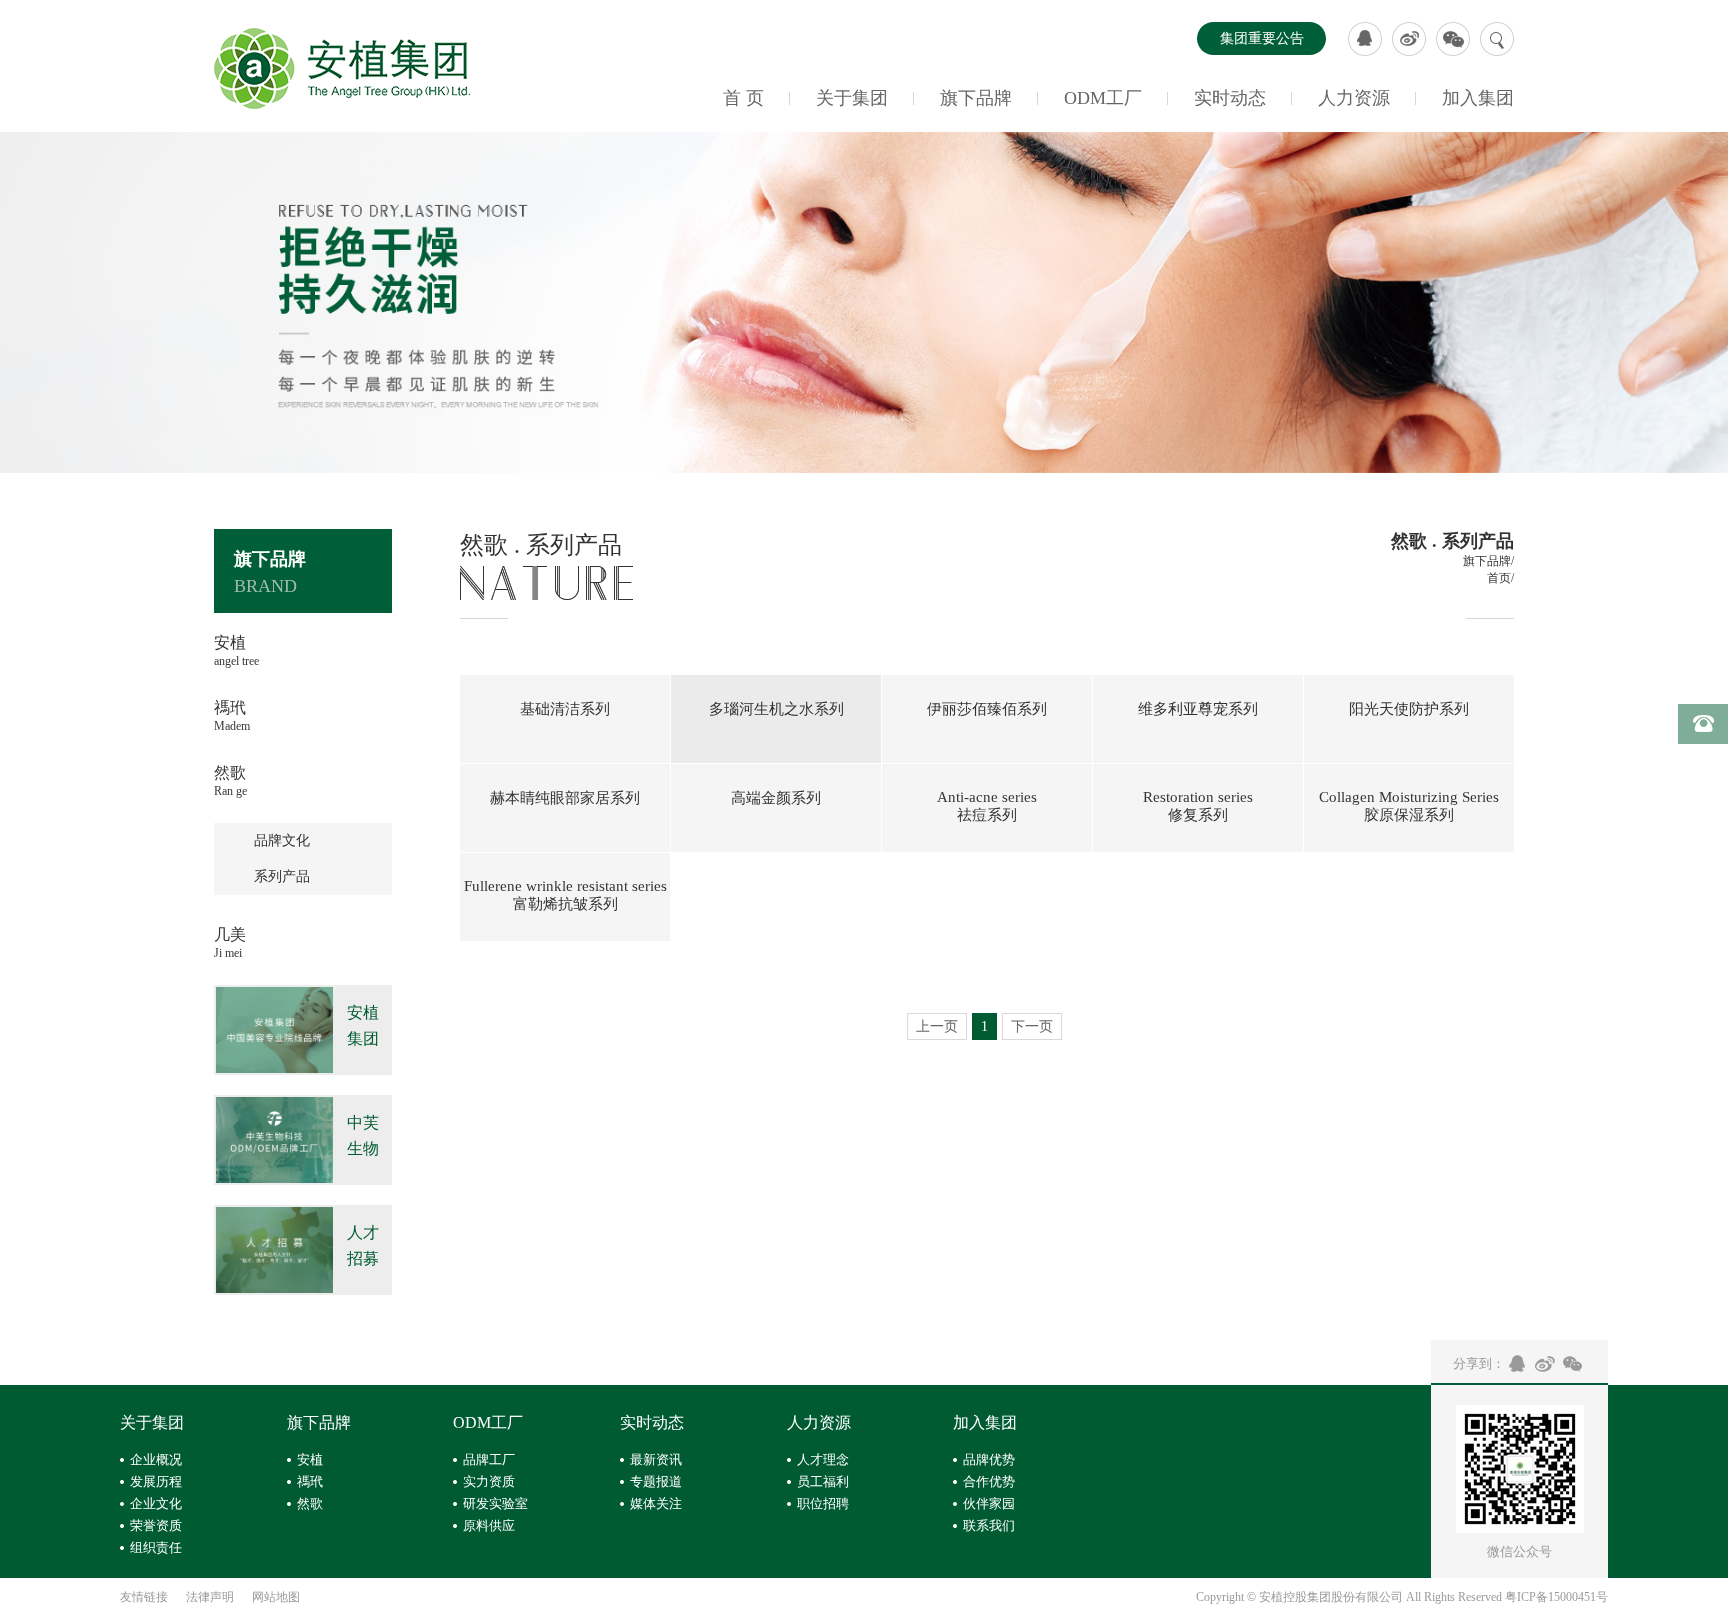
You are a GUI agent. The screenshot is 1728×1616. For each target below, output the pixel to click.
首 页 (743, 98)
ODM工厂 (1103, 98)
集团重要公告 (1262, 38)
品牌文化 (282, 840)
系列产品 (282, 876)
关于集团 (852, 98)
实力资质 (489, 1481)
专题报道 (656, 1481)
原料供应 (489, 1525)
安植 (310, 1459)
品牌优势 (989, 1459)
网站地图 (276, 1597)
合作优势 (989, 1481)
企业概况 (156, 1459)
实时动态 (1230, 98)
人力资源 (1354, 98)
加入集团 (1478, 98)
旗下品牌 (976, 98)
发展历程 (156, 1481)
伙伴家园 (989, 1503)
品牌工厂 (489, 1459)
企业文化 (156, 1503)
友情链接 (144, 1597)
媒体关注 (656, 1503)
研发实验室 (495, 1503)
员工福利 (823, 1481)
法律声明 (210, 1597)
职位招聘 (823, 1503)
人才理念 (823, 1459)
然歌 (310, 1503)
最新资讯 (656, 1459)
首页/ (1500, 578)
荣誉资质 (156, 1525)
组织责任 (156, 1547)
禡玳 (310, 1481)
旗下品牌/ (1488, 561)
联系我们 (989, 1525)
